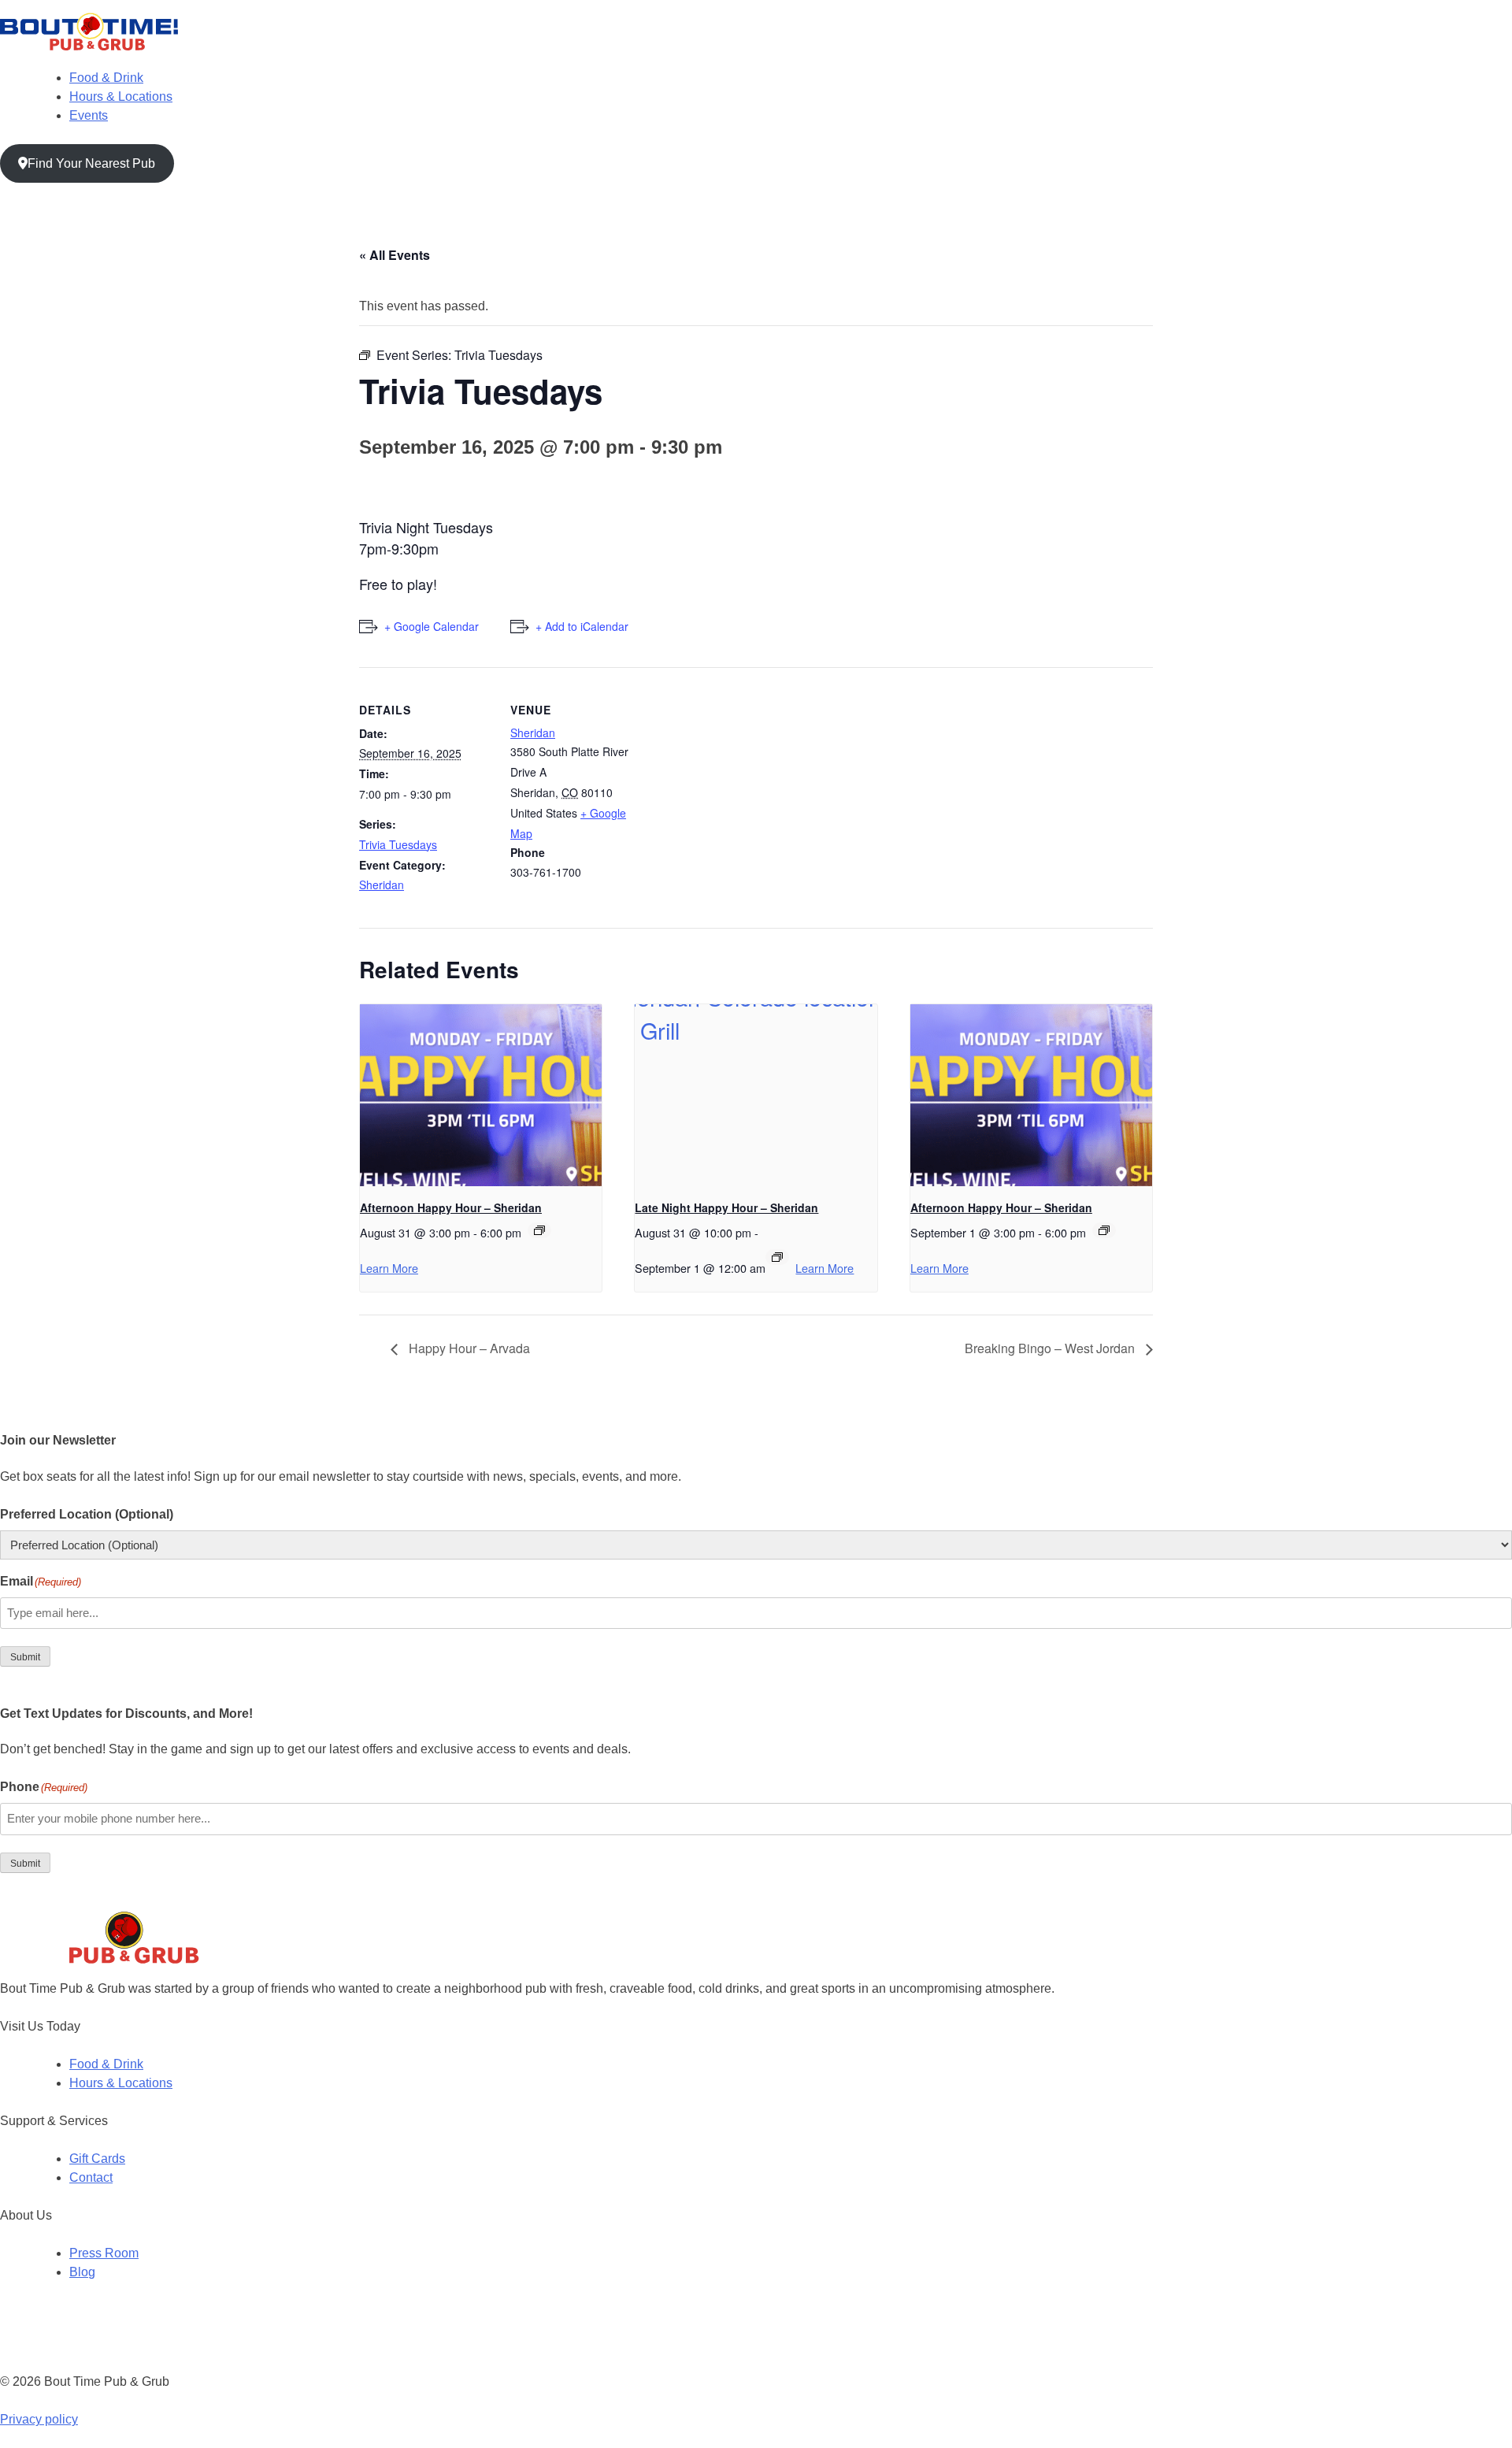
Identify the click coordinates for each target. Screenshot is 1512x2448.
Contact (91, 2177)
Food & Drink (106, 78)
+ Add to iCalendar (582, 626)
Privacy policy (39, 2419)
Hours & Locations (121, 96)
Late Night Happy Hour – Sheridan (726, 1207)
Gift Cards (97, 2159)
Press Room (104, 2253)
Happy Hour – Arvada (468, 1348)
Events (89, 115)
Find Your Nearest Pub (91, 163)
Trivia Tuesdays (398, 844)
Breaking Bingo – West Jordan (1051, 1348)
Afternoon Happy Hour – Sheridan (451, 1207)
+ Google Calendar (432, 626)
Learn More (389, 1268)
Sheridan (382, 885)
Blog (82, 2272)
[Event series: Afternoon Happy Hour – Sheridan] (539, 1230)
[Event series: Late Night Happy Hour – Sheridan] (777, 1257)
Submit (25, 1657)
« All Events (395, 255)
